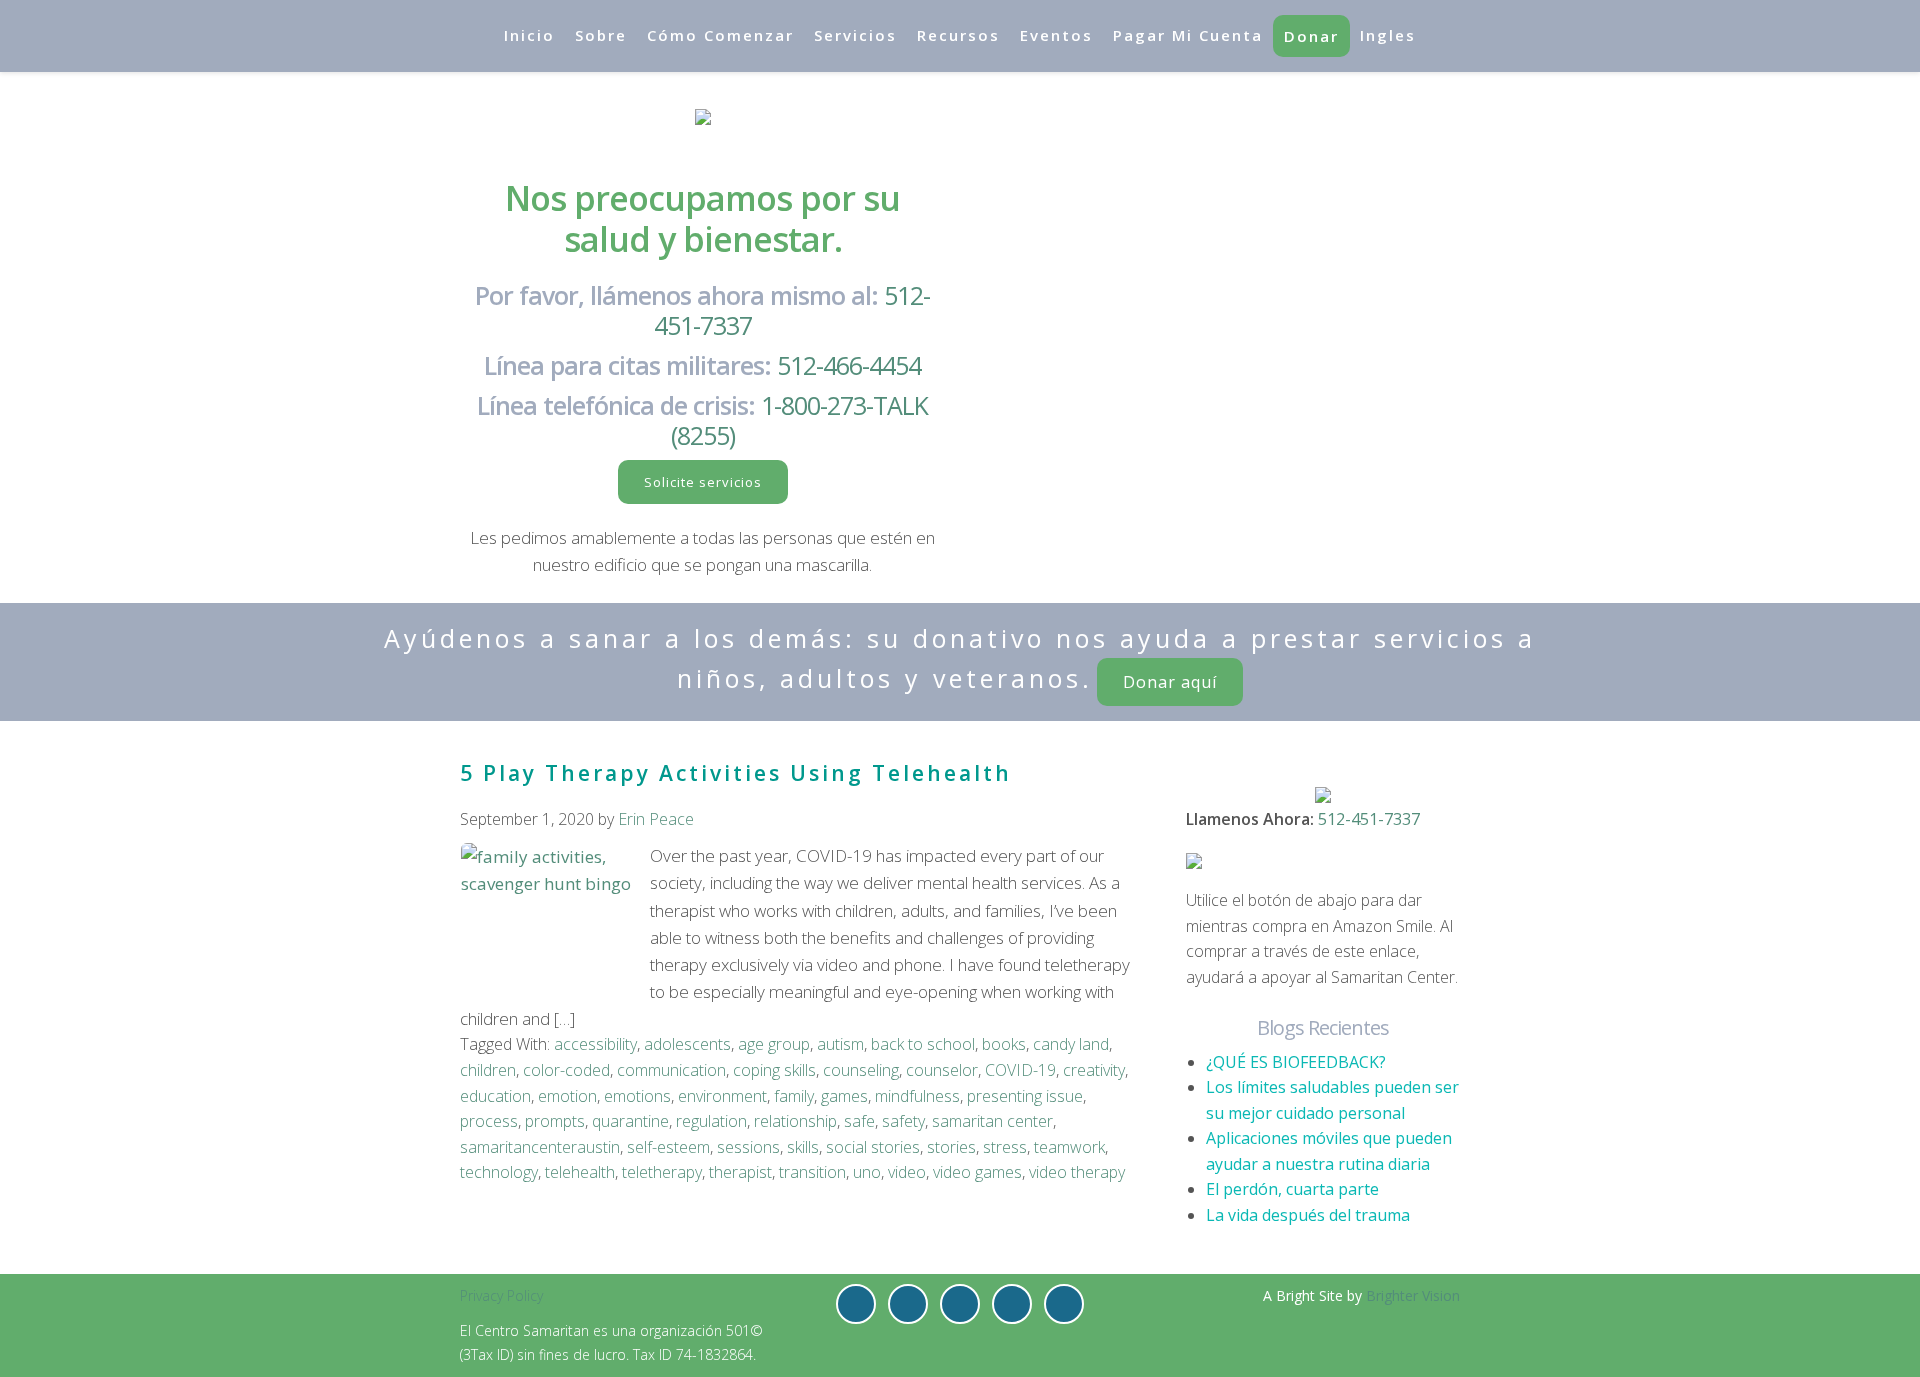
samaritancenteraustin (540, 1147)
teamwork (1069, 1147)
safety (903, 1121)
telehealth (580, 1172)
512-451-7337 (1369, 819)
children (488, 1070)
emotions (637, 1096)
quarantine (630, 1121)
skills (803, 1147)
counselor (942, 1070)
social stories (873, 1147)
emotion (567, 1096)
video (907, 1172)
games (844, 1096)
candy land (1071, 1044)
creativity (1094, 1070)
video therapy (1077, 1172)
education (495, 1096)
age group (774, 1044)
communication (671, 1070)
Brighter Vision (1413, 1295)
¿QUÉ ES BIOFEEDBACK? (1296, 1062)
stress (1005, 1147)
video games (977, 1172)
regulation (711, 1121)
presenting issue (1025, 1096)
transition (812, 1172)
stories (951, 1147)
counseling (861, 1070)
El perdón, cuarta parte (1292, 1189)
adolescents (687, 1044)
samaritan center (992, 1121)
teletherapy (662, 1172)
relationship (795, 1121)
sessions (748, 1147)
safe (859, 1121)
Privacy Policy (501, 1295)
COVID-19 (1020, 1070)
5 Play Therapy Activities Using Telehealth (736, 773)
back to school (923, 1044)
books (1004, 1044)
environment (722, 1096)
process (489, 1121)
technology (499, 1172)
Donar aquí (1170, 682)
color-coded (566, 1070)
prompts (555, 1121)
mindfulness (917, 1096)
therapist (740, 1172)
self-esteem (668, 1147)
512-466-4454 (849, 365)
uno (867, 1172)
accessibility (595, 1044)
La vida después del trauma (1308, 1215)
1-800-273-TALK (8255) (800, 420)
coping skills (774, 1070)
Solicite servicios (703, 482)
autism (840, 1044)
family (794, 1096)
